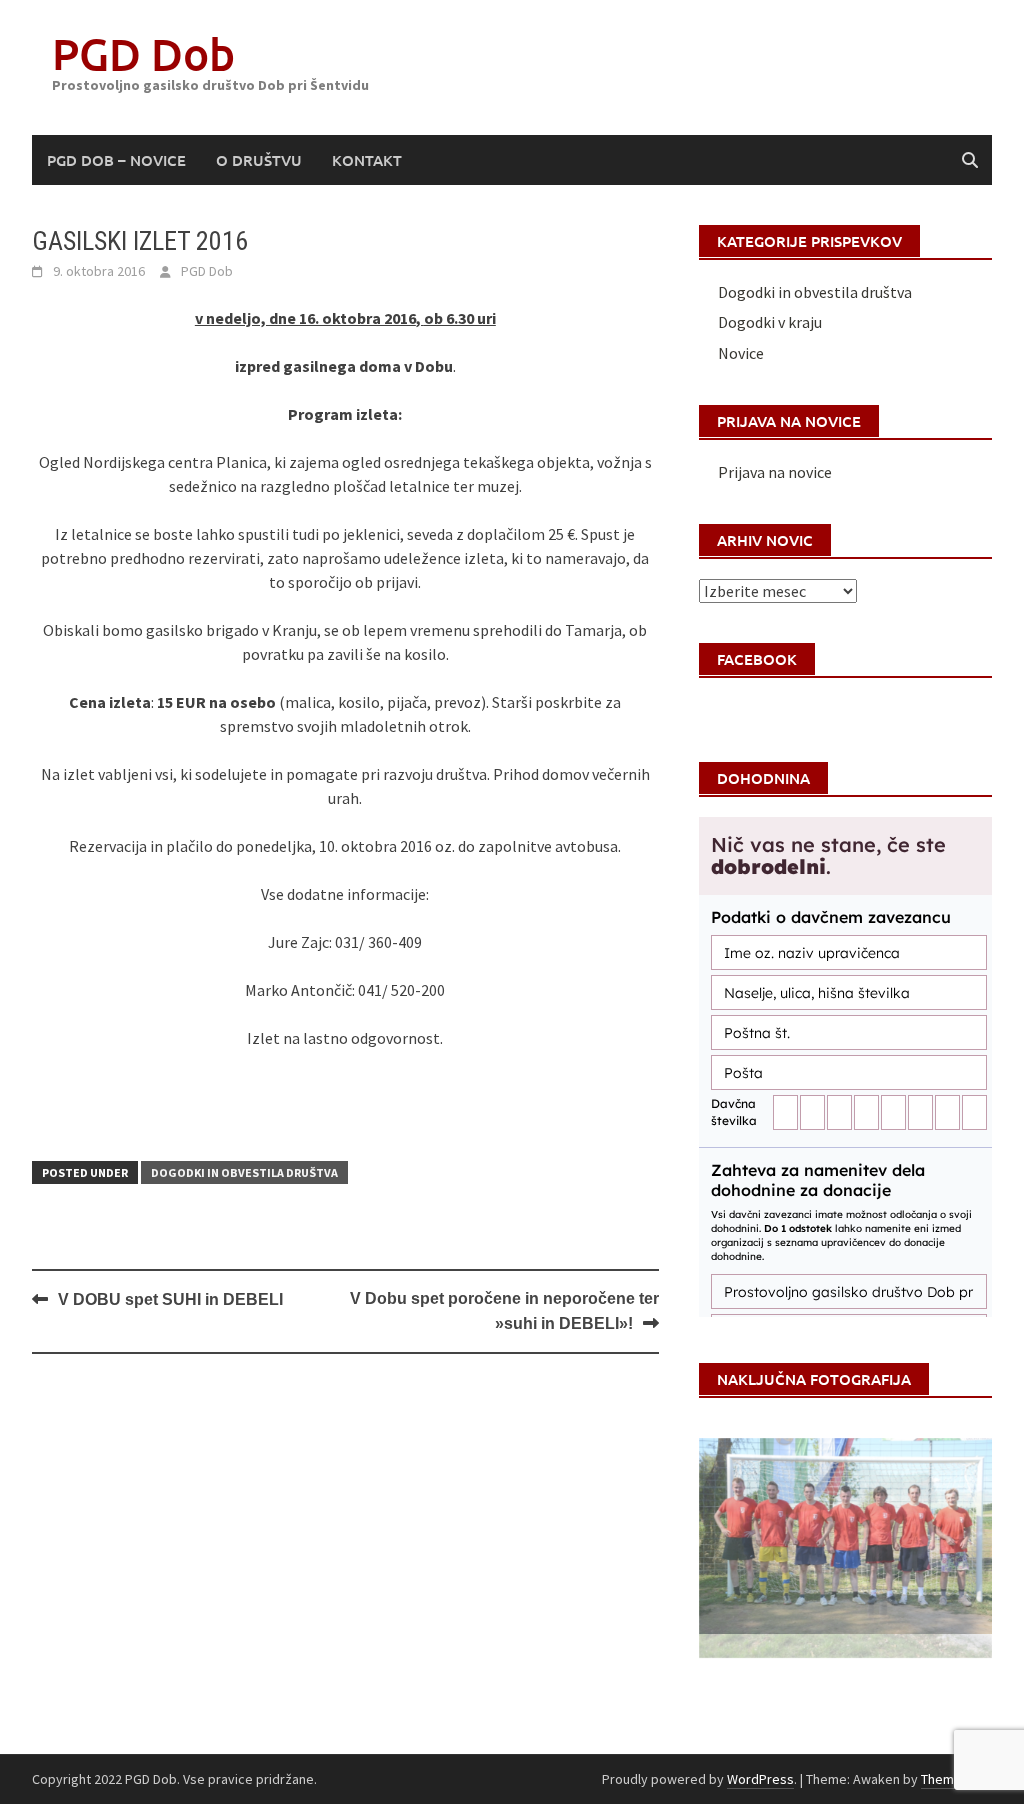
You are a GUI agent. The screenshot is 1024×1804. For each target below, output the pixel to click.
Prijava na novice (775, 472)
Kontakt (367, 160)
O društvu (259, 160)
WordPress (760, 1779)
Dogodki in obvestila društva (244, 1172)
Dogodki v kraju (770, 322)
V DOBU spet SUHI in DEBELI (170, 1299)
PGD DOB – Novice (116, 160)
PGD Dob (143, 53)
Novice (741, 353)
